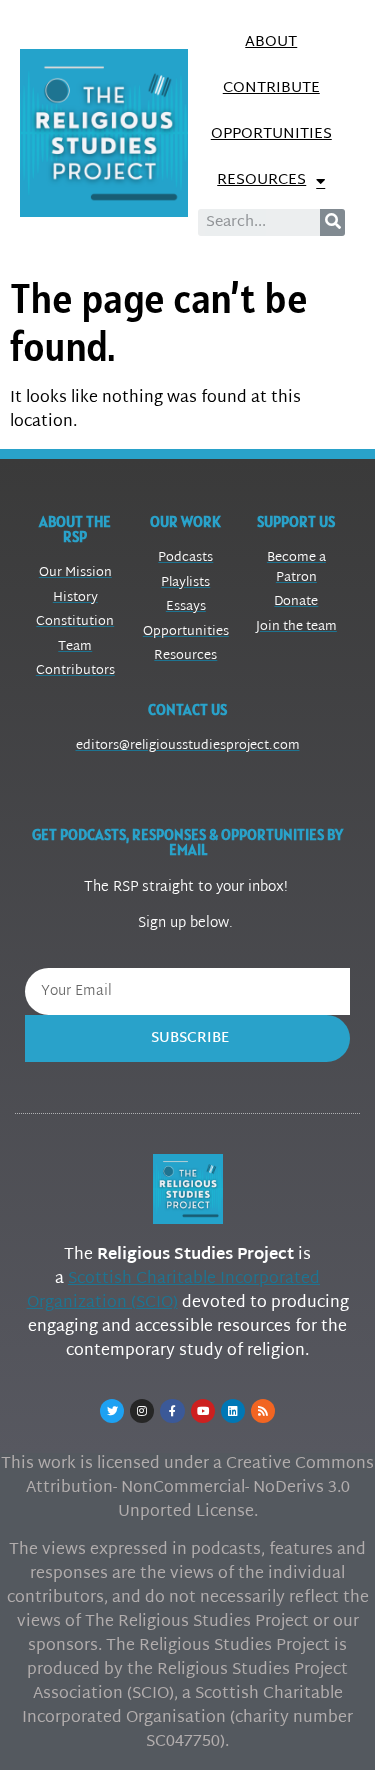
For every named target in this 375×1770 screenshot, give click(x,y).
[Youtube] (203, 1411)
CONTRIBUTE (271, 88)
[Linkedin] (233, 1411)
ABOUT (271, 42)
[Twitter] (112, 1411)
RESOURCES (261, 180)
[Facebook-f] (172, 1411)
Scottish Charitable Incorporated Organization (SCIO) (174, 1291)
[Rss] (263, 1411)
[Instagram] (142, 1411)
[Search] (332, 222)
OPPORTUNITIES (271, 134)
